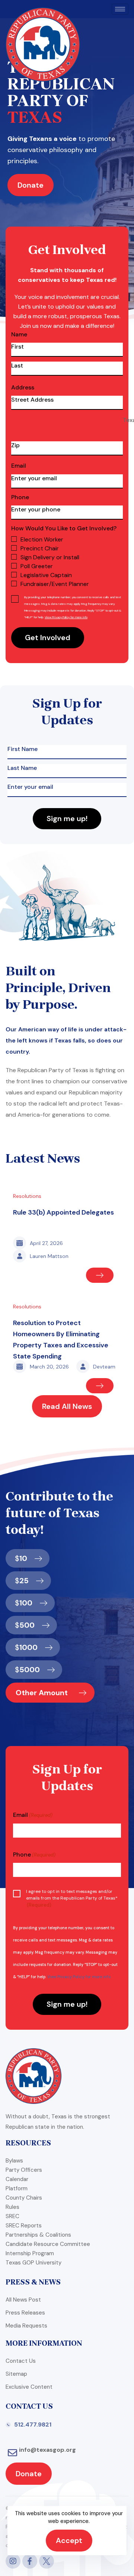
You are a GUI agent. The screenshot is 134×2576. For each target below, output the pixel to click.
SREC (12, 2216)
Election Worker (42, 539)
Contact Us (21, 2361)
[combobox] (67, 422)
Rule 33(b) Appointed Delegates (63, 1212)
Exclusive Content (29, 2387)
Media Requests (26, 2326)
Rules (12, 2207)
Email (19, 466)
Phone (20, 497)
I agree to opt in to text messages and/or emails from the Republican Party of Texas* (72, 1898)
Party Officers (24, 2170)
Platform (17, 2188)
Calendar (17, 2179)
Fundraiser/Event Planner (55, 584)
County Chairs (24, 2198)
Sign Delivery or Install (50, 557)
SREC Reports (24, 2226)
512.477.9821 (33, 2425)
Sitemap (16, 2374)
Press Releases (25, 2313)
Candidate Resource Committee (48, 2244)
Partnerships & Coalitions (38, 2235)
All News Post (23, 2300)
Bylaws (14, 2161)
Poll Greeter (37, 566)
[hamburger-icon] (120, 9)
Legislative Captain (46, 575)
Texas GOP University (33, 2263)
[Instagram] (13, 2561)
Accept (69, 2540)
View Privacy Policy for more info (66, 617)
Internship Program (30, 2253)
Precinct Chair (40, 548)
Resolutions (27, 1196)
